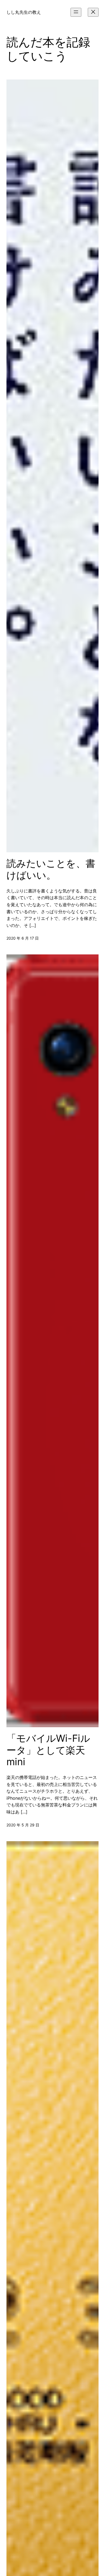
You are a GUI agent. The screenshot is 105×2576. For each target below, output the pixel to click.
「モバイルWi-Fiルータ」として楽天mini (48, 1750)
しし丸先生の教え (24, 12)
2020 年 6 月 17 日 (23, 938)
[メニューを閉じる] (93, 12)
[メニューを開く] (76, 12)
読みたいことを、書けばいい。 (51, 869)
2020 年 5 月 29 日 (23, 1825)
